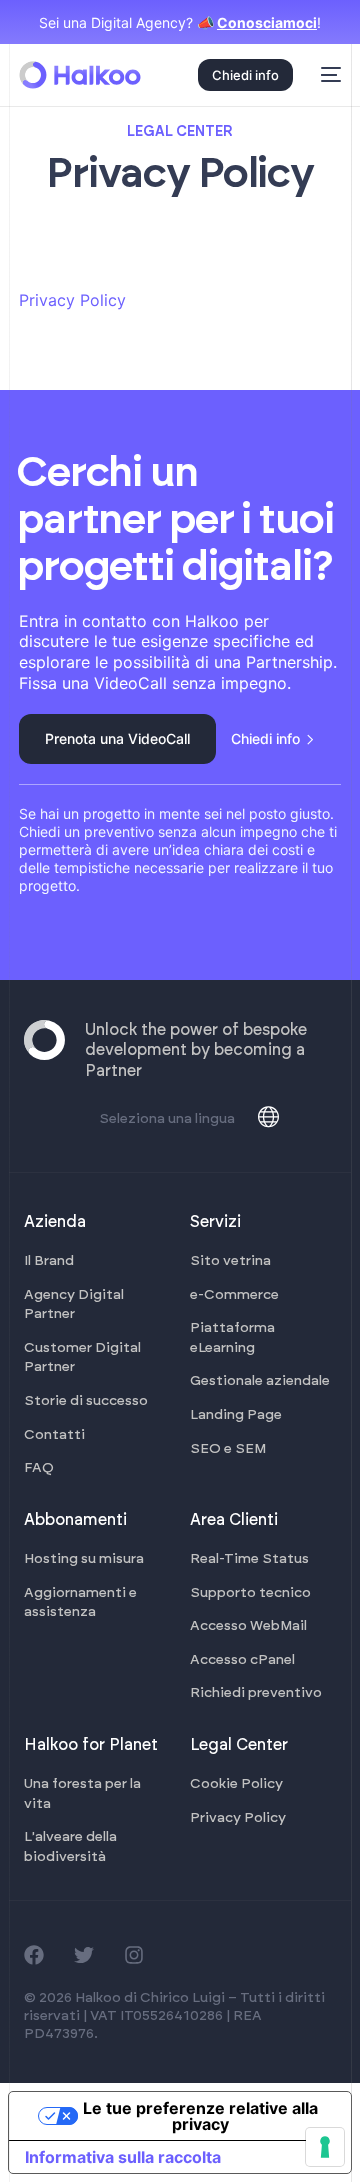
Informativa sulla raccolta (123, 2157)
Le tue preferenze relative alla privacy (200, 2116)
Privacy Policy (72, 300)
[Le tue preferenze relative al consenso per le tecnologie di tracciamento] (325, 2147)
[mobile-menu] (327, 75)
